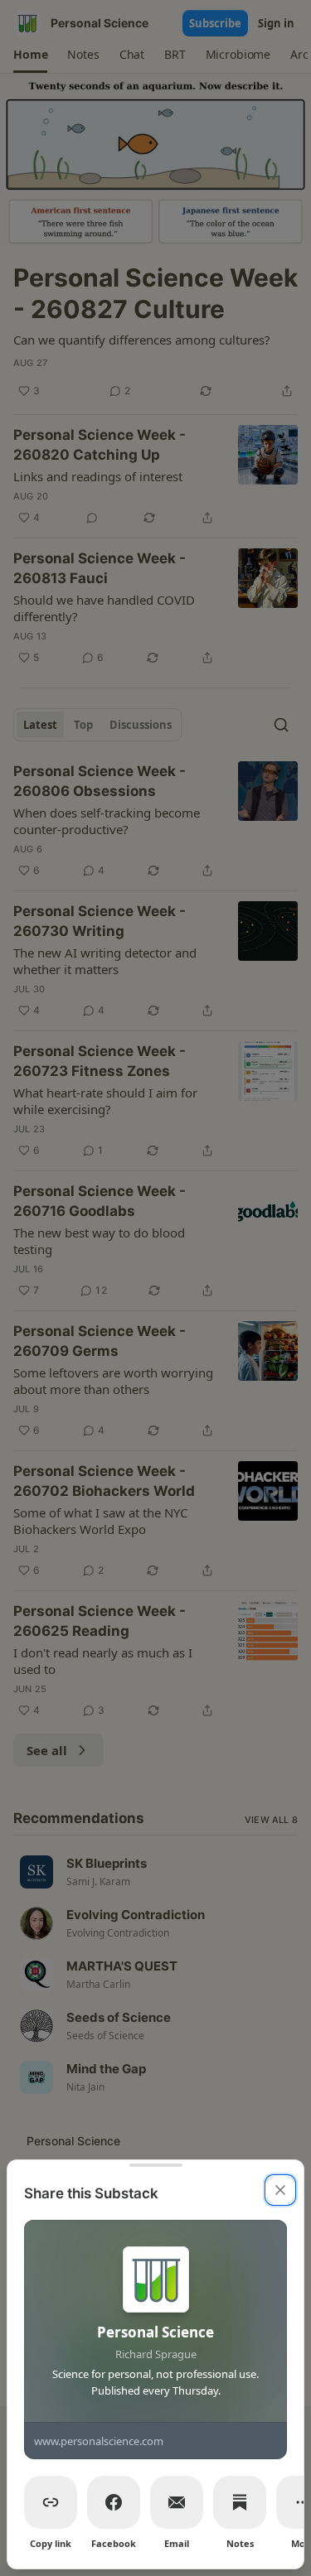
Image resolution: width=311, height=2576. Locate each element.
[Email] (177, 2502)
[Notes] (240, 2502)
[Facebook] (114, 2502)
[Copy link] (51, 2502)
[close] (280, 2190)
